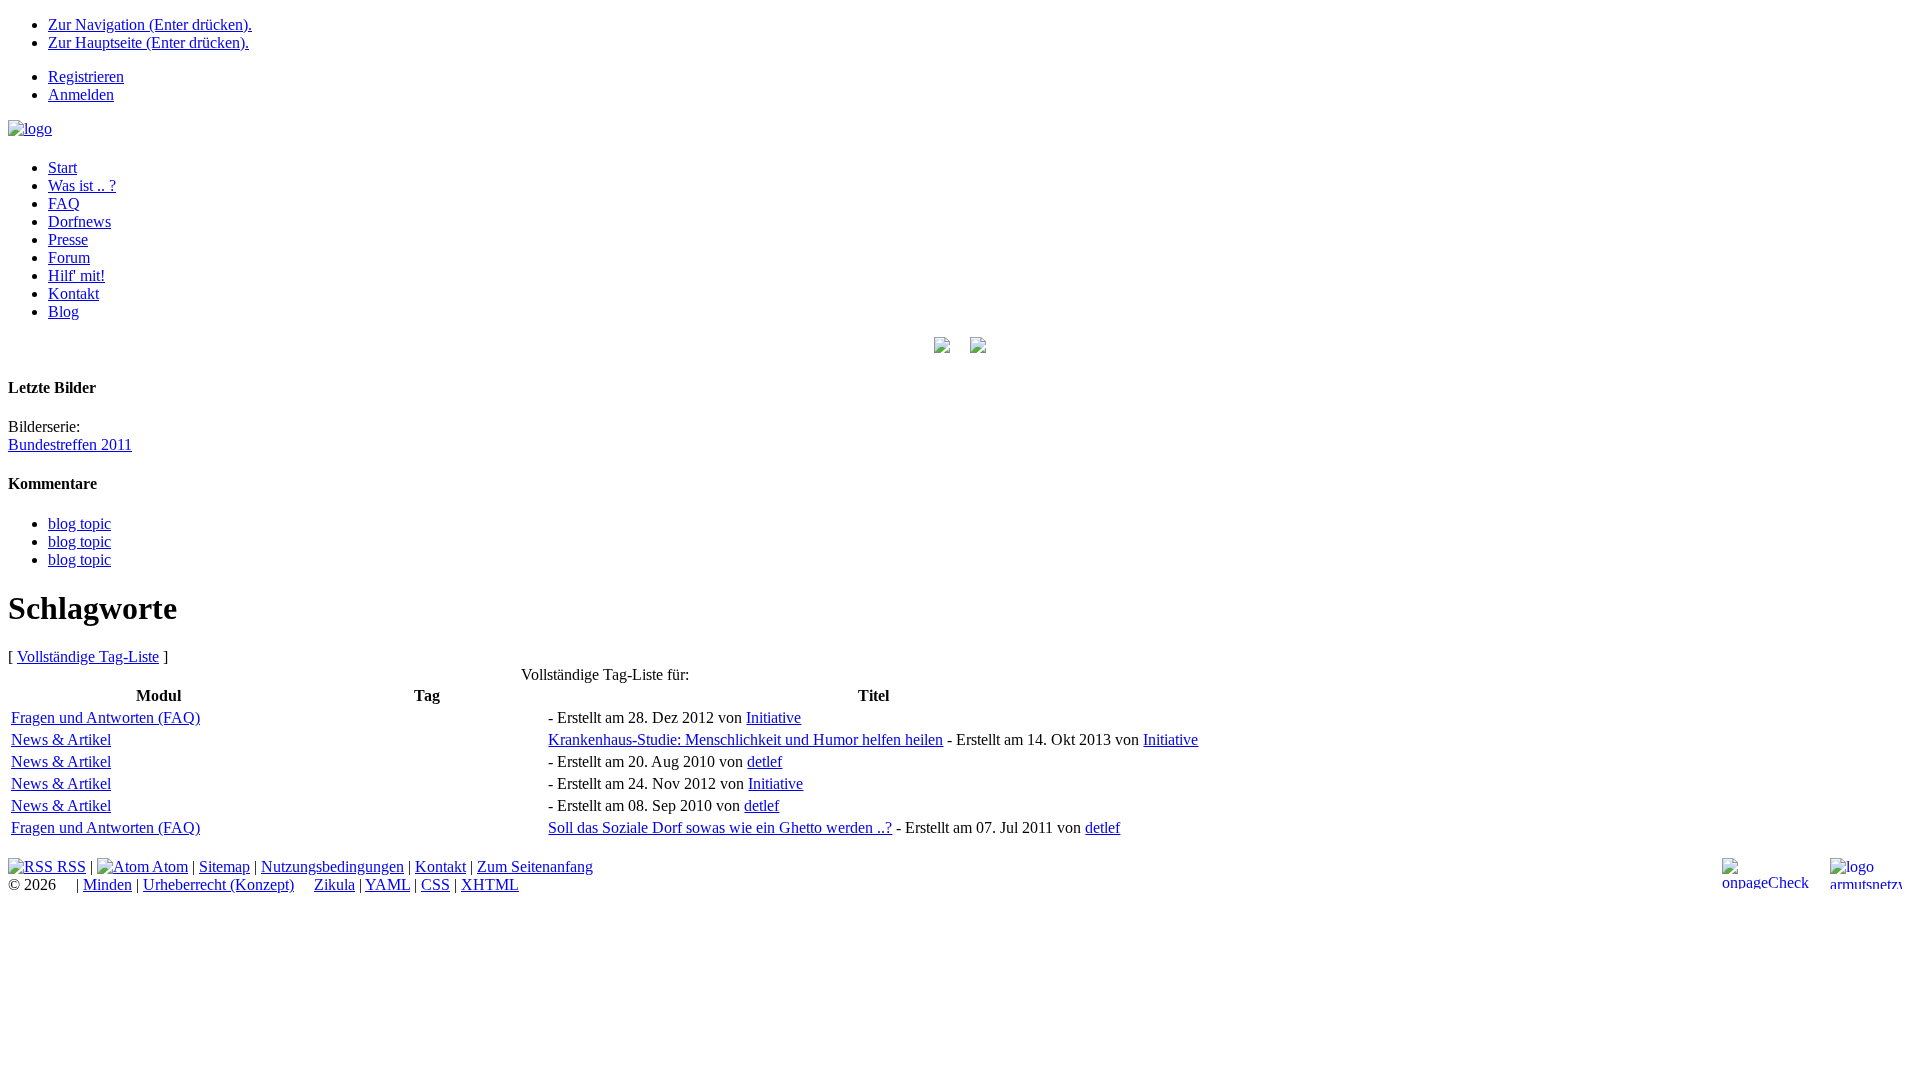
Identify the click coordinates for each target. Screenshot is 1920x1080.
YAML (387, 884)
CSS (435, 884)
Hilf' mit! (76, 275)
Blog (63, 311)
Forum (69, 257)
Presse (68, 239)
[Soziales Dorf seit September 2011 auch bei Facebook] (978, 347)
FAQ (64, 203)
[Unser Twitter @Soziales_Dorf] (942, 347)
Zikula (334, 884)
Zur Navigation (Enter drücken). (150, 24)
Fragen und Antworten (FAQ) (105, 717)
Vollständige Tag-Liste (88, 656)
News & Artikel (61, 739)
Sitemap (224, 866)
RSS (69, 866)
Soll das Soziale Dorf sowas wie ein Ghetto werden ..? (720, 827)
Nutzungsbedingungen (332, 866)
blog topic (79, 523)
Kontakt (73, 293)
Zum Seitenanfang (535, 866)
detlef (764, 761)
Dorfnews (79, 221)
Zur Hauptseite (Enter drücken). (148, 42)
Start (62, 167)
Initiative (773, 717)
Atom (168, 866)
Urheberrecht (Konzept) (218, 884)
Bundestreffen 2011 (70, 444)
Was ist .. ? (82, 185)
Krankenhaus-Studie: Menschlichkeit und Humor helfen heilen (745, 739)
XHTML (490, 884)
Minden (107, 884)
